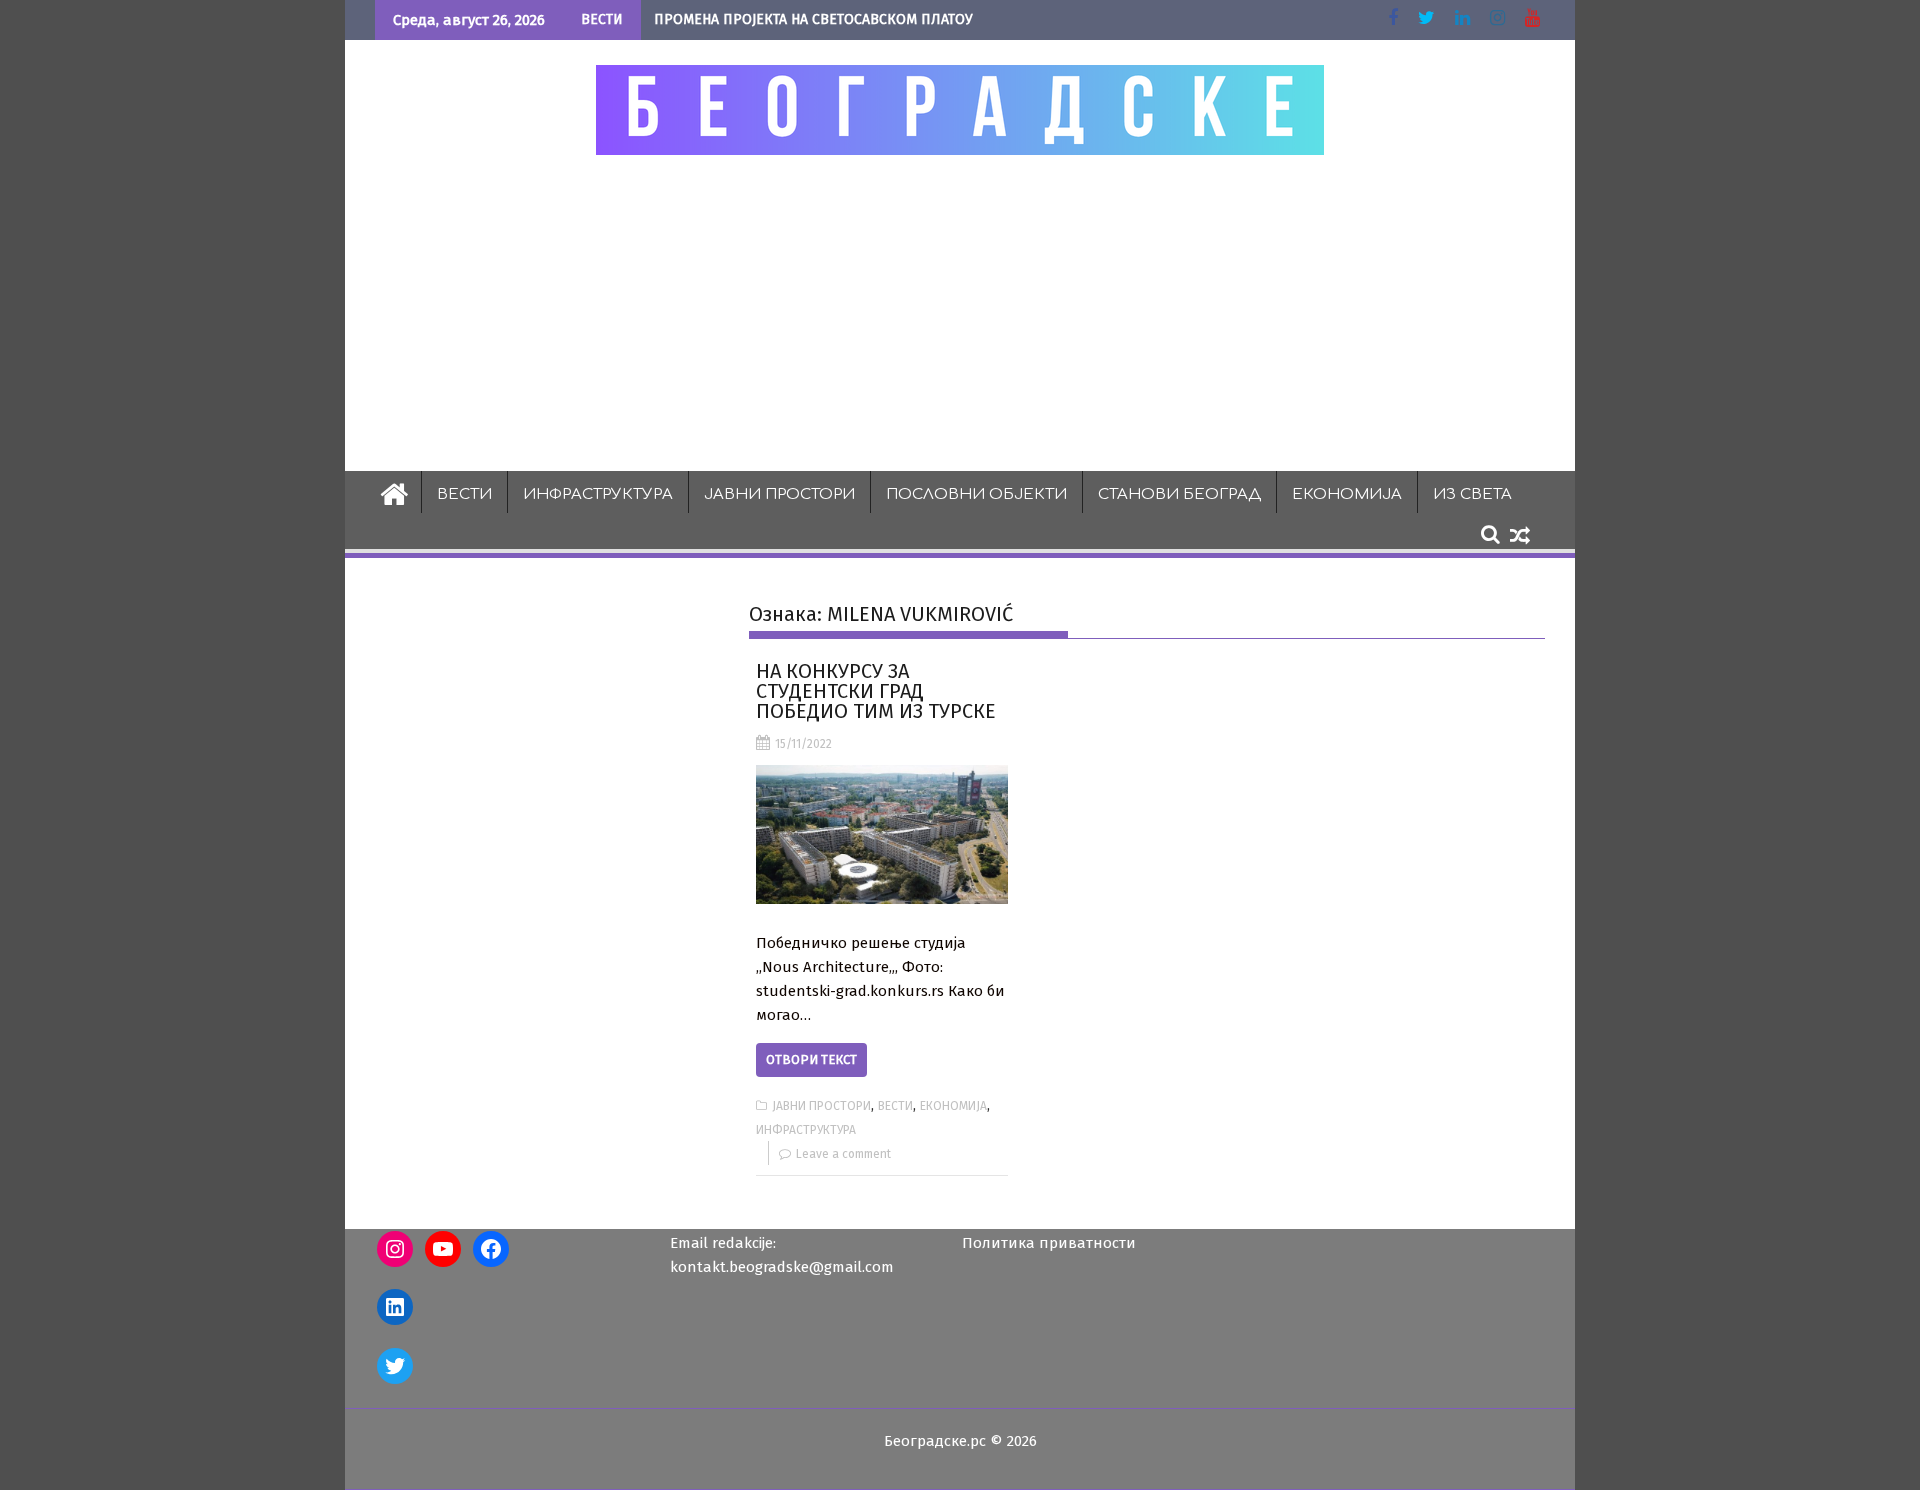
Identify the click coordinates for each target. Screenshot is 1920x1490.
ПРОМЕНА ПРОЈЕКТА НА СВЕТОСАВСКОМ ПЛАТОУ (813, 19)
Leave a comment (843, 1154)
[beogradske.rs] (394, 492)
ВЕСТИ (464, 494)
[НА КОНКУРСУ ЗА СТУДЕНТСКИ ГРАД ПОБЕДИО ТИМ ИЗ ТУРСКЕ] (881, 834)
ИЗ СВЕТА (1472, 494)
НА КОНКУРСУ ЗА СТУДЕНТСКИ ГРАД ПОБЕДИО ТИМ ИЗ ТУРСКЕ (876, 691)
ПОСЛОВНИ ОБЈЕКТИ (976, 494)
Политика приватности (1049, 1243)
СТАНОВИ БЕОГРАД (1179, 494)
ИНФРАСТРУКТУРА (598, 494)
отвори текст (811, 1059)
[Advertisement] (960, 312)
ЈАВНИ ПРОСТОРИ (779, 494)
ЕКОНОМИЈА (1347, 494)
